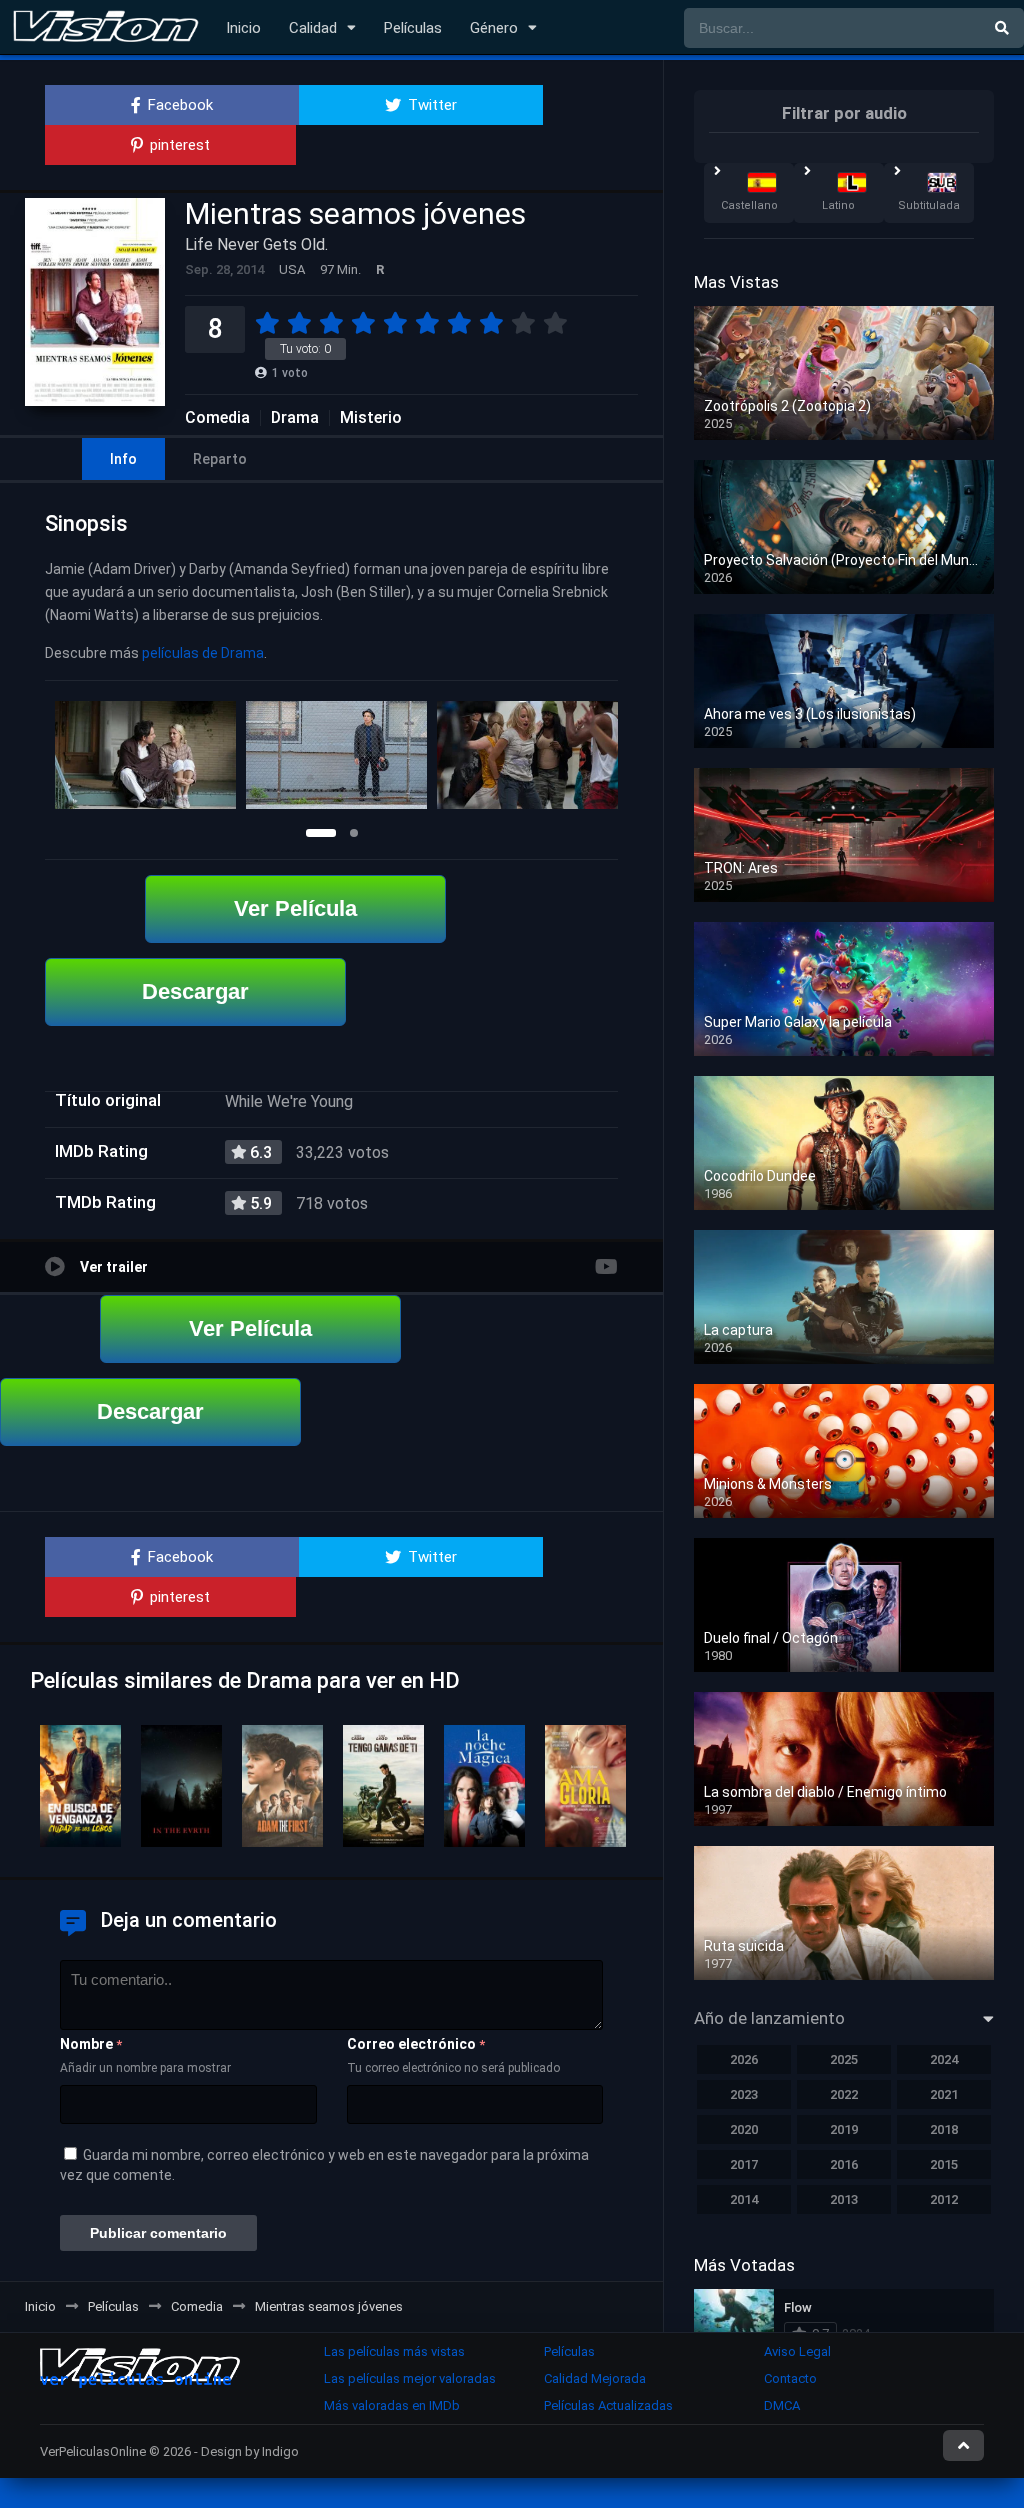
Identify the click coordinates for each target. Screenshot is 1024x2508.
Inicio (243, 28)
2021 (944, 2094)
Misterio (371, 418)
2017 (744, 2164)
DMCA (782, 2405)
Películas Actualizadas (608, 2405)
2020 (744, 2129)
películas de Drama (203, 653)
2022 (844, 2094)
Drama (295, 418)
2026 (744, 2059)
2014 (744, 2199)
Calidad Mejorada (595, 2378)
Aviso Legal (797, 2351)
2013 (844, 2199)
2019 (844, 2129)
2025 (844, 2059)
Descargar (195, 991)
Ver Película (295, 908)
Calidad (313, 28)
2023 (744, 2094)
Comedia (217, 418)
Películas (413, 28)
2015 (944, 2164)
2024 (944, 2059)
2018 (944, 2129)
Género (494, 28)
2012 (944, 2199)
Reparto (220, 459)
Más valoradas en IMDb (392, 2405)
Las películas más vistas (394, 2351)
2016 (844, 2164)
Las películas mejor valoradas (410, 2378)
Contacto (790, 2378)
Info (123, 459)
